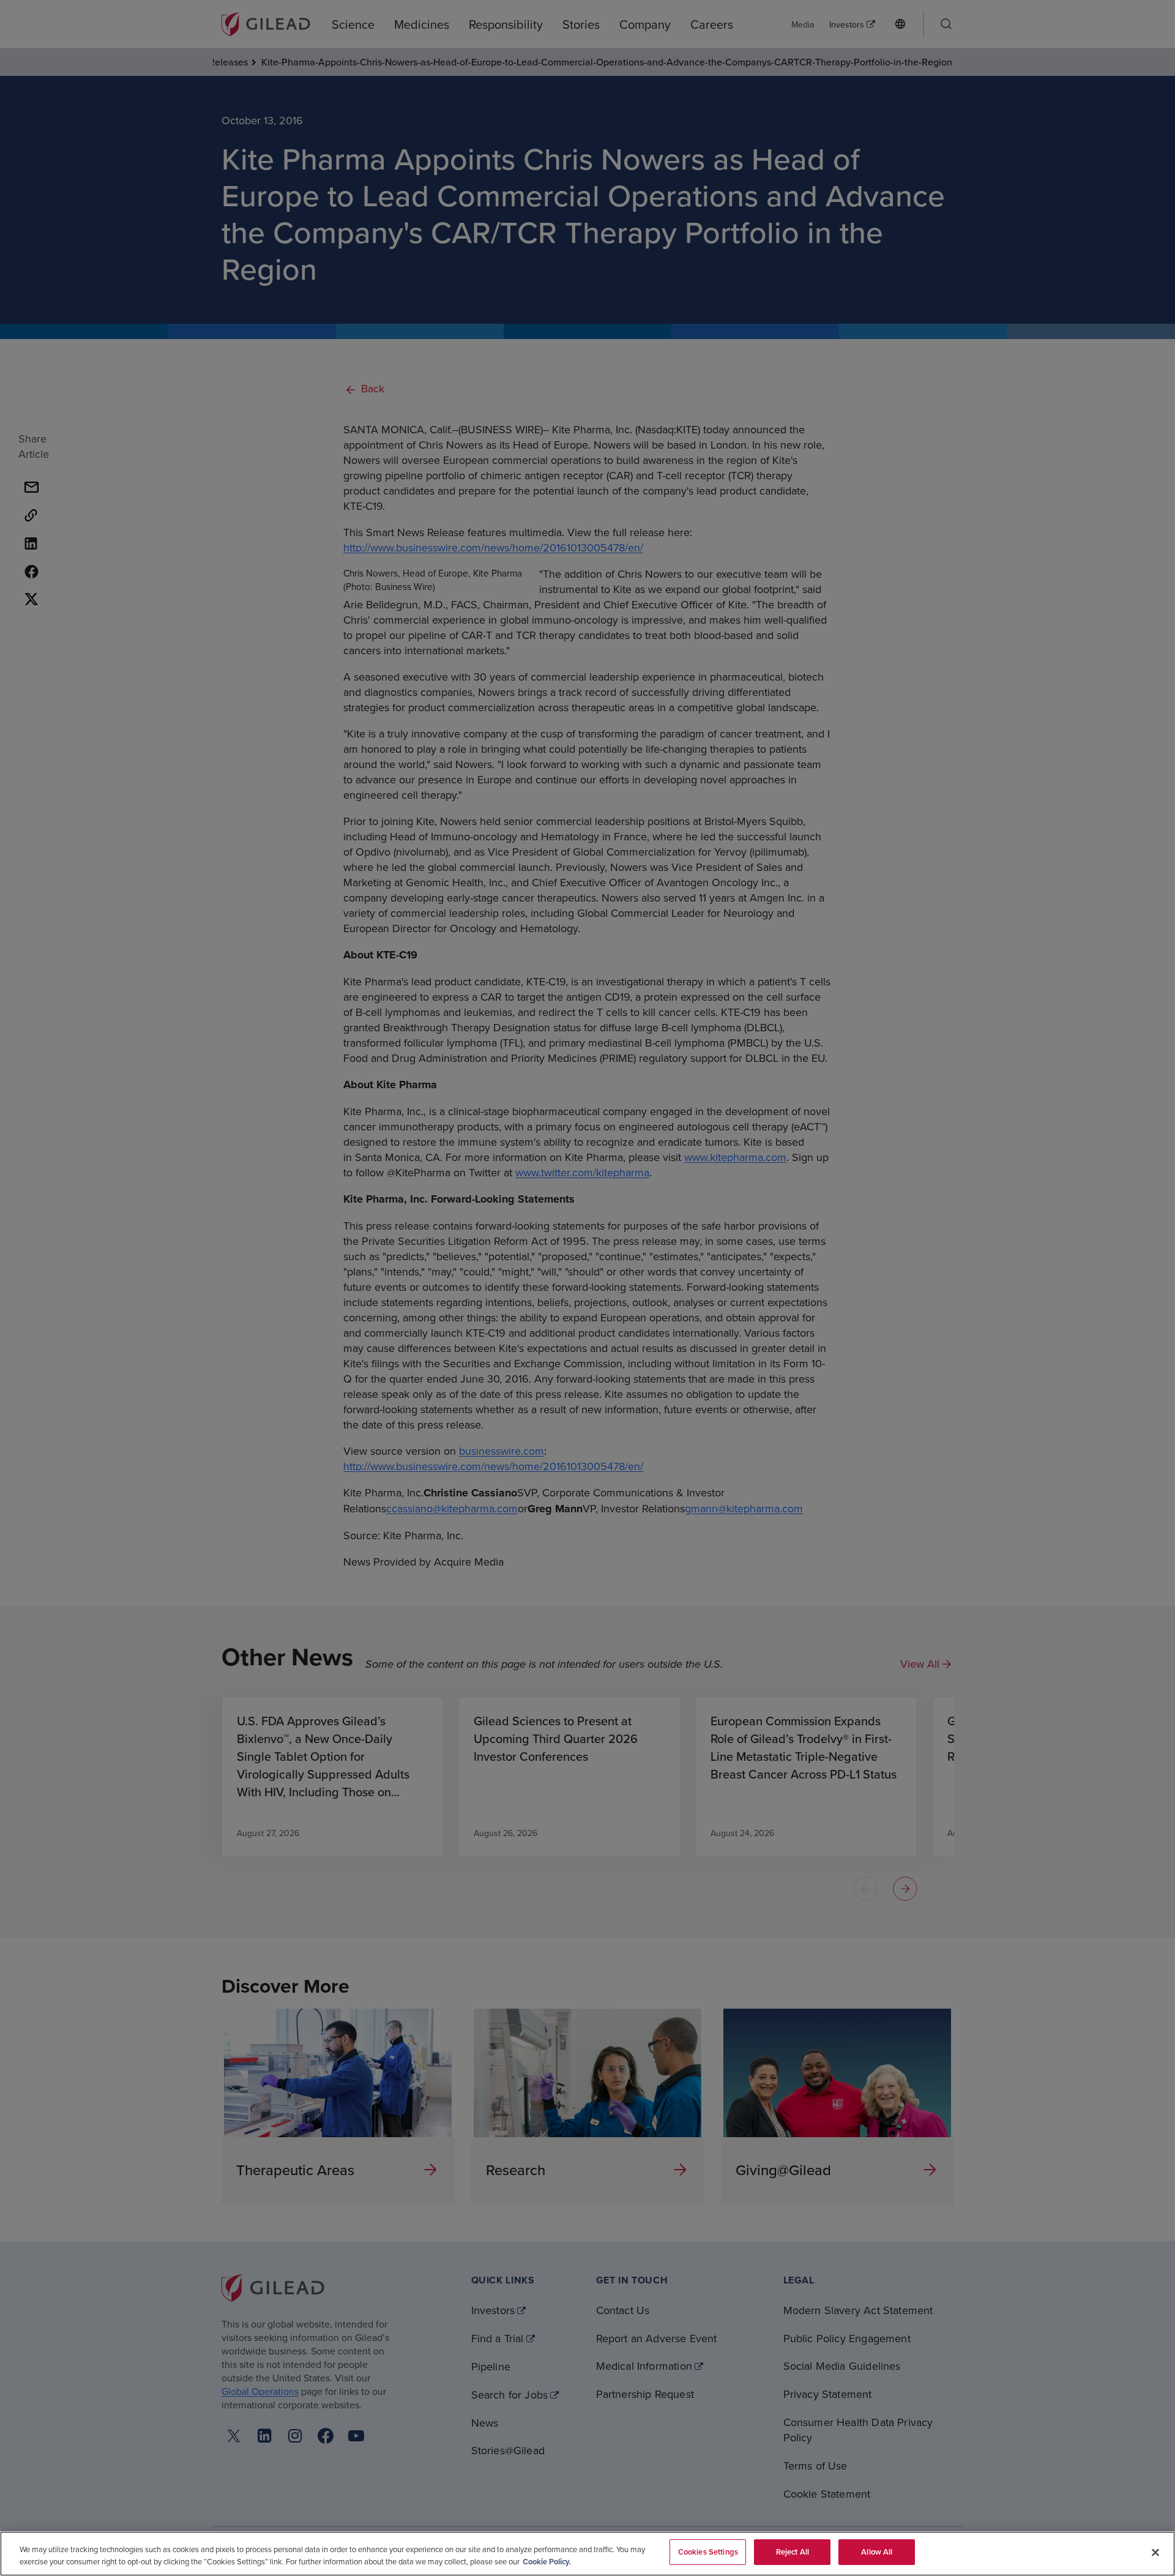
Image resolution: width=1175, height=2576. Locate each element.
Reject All (793, 2552)
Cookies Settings (708, 2552)
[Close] (1155, 2552)
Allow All (877, 2552)
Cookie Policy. (547, 2562)
